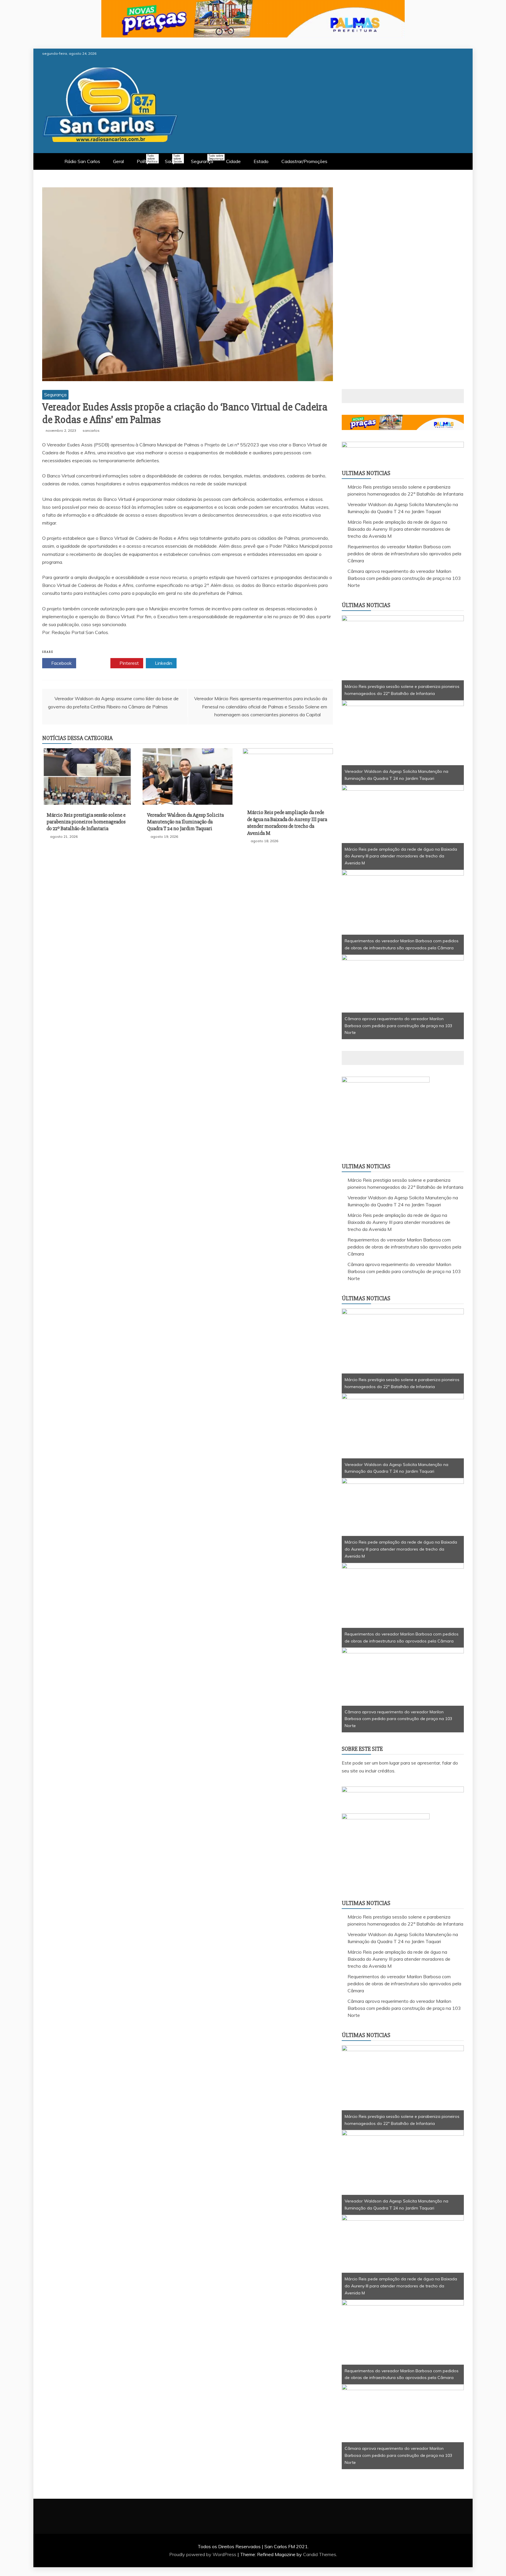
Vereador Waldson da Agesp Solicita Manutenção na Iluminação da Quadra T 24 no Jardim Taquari (185, 822)
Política (147, 159)
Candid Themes (320, 2554)
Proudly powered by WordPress (203, 2554)
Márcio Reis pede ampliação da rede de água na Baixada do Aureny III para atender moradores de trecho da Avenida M (287, 823)
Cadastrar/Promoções (304, 161)
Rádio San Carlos (82, 161)
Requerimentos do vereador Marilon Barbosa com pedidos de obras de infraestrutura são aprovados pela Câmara (404, 554)
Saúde (173, 159)
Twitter (95, 663)
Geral (118, 161)
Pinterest (129, 663)
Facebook (61, 663)
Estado (261, 161)
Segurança (205, 159)
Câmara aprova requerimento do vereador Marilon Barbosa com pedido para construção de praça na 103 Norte (404, 578)
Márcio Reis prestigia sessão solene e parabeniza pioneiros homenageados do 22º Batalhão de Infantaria (86, 822)
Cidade (233, 161)
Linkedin (163, 663)
